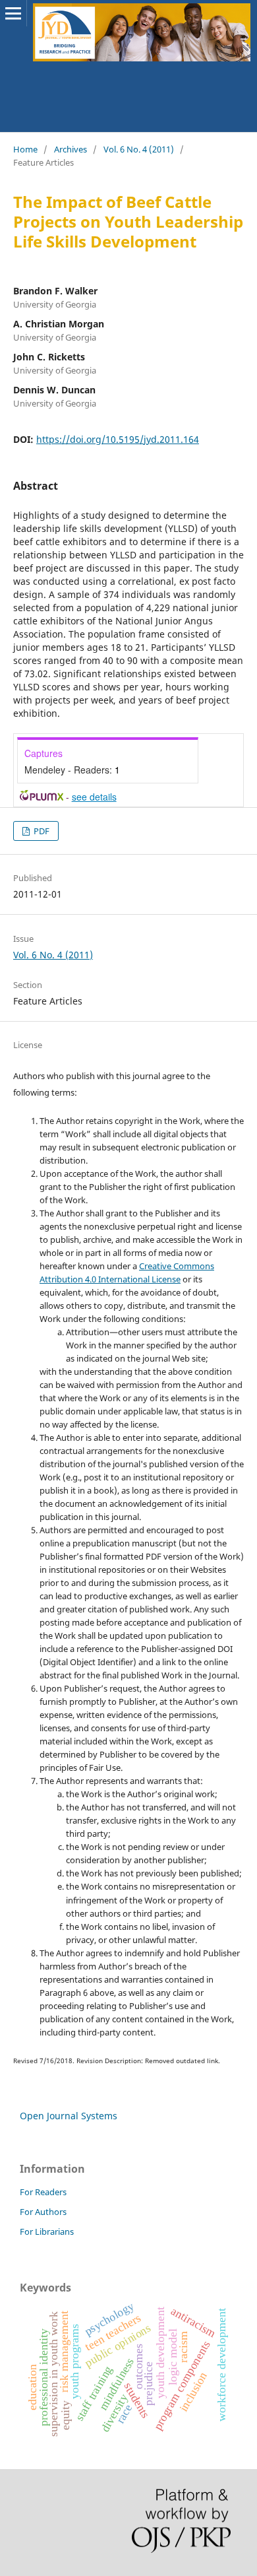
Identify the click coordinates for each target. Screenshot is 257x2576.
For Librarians (47, 2231)
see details (94, 797)
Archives (71, 149)
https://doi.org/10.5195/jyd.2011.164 (118, 439)
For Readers (43, 2192)
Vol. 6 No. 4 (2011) (139, 149)
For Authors (43, 2212)
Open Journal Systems (69, 2116)
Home (25, 149)
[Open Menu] (13, 13)
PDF (41, 831)
